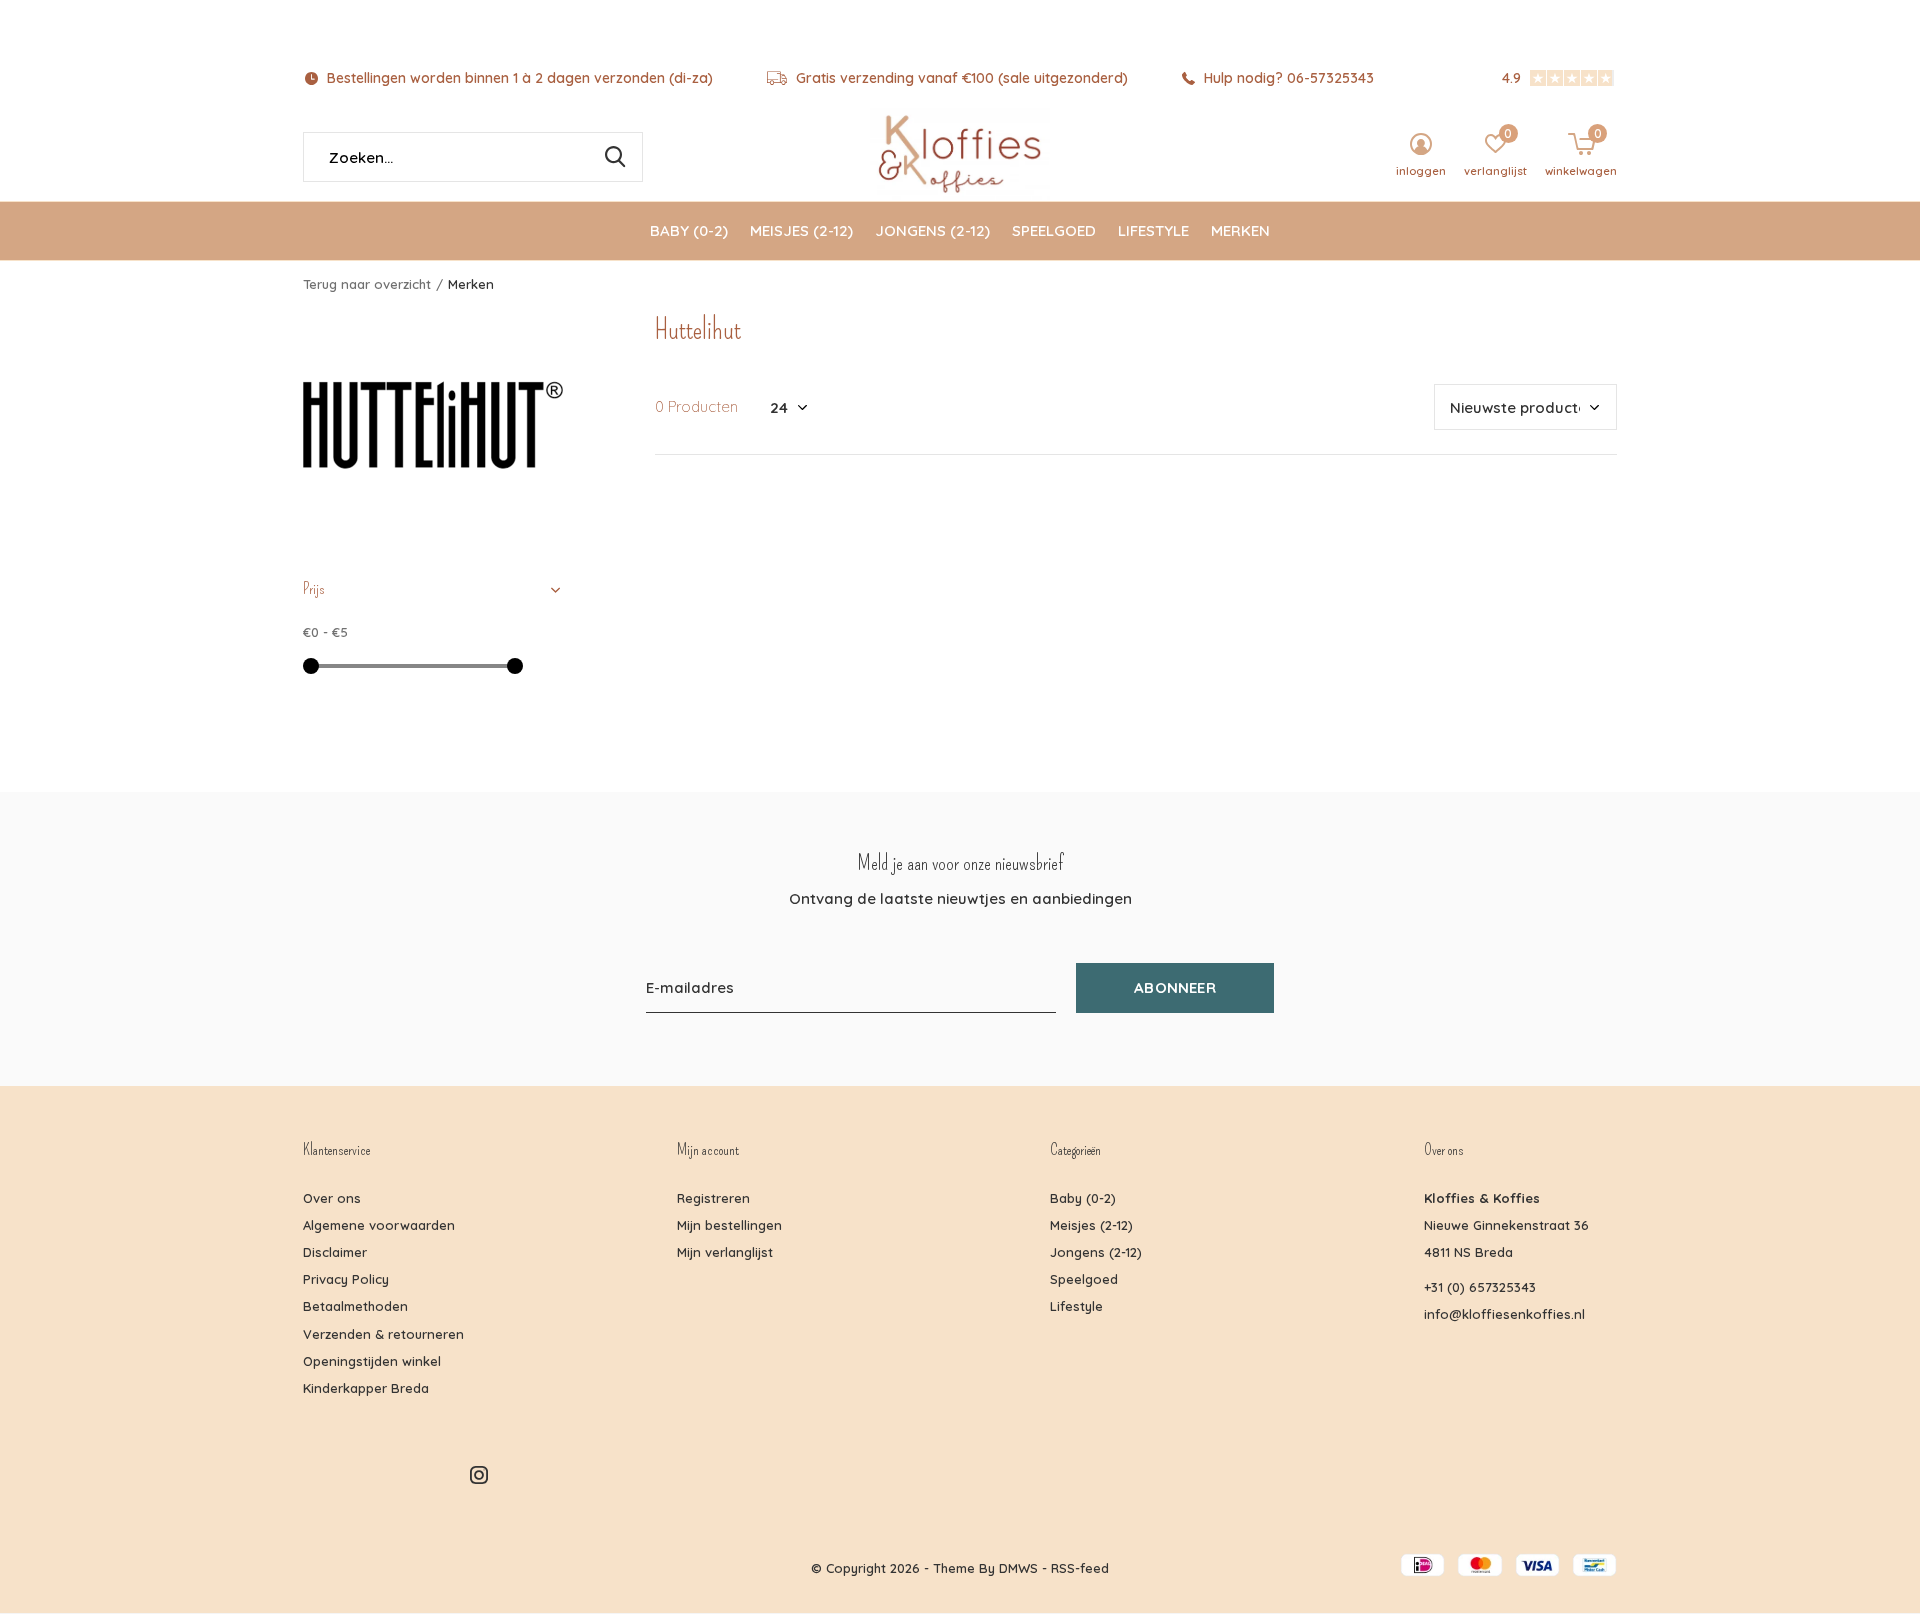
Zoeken (615, 157)
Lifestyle (1153, 230)
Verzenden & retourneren (383, 1334)
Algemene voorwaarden (379, 1225)
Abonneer (1175, 987)
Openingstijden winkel (372, 1361)
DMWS (1018, 1568)
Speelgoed (1054, 230)
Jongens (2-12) (932, 230)
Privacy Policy (346, 1279)
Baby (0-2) (689, 230)
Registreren (713, 1198)
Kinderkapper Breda (366, 1388)
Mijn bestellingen (729, 1225)
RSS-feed (1080, 1568)
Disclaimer (335, 1252)
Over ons (332, 1198)
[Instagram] (479, 1475)
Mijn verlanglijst (725, 1252)
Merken (1240, 230)
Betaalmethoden (355, 1306)
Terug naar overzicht (367, 284)
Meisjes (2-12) (801, 230)
